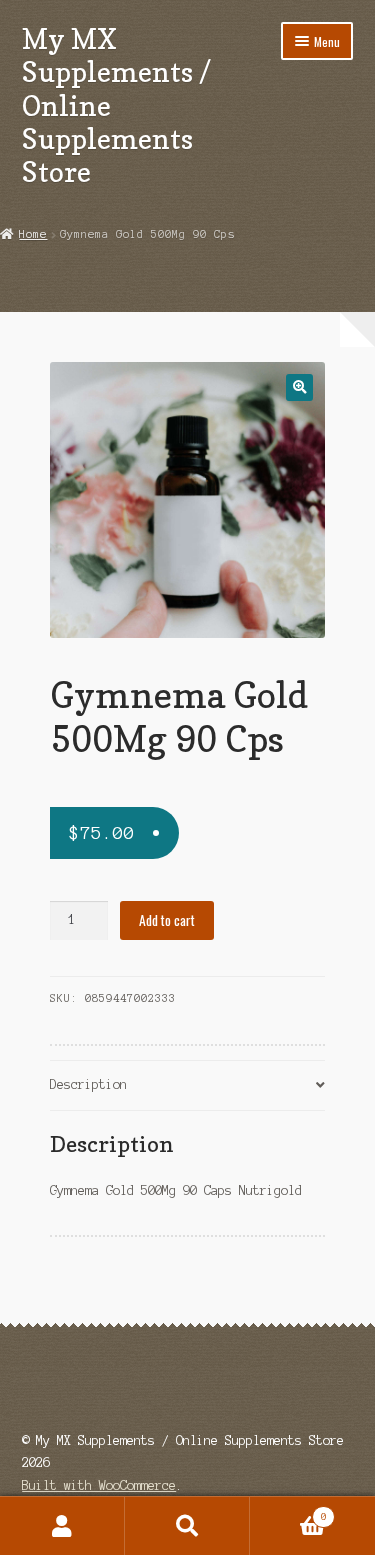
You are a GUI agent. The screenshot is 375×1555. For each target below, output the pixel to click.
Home (33, 234)
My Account (62, 1526)
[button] (299, 387)
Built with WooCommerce (99, 1485)
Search (187, 1526)
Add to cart (167, 920)
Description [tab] (88, 1084)
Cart (288, 1511)
